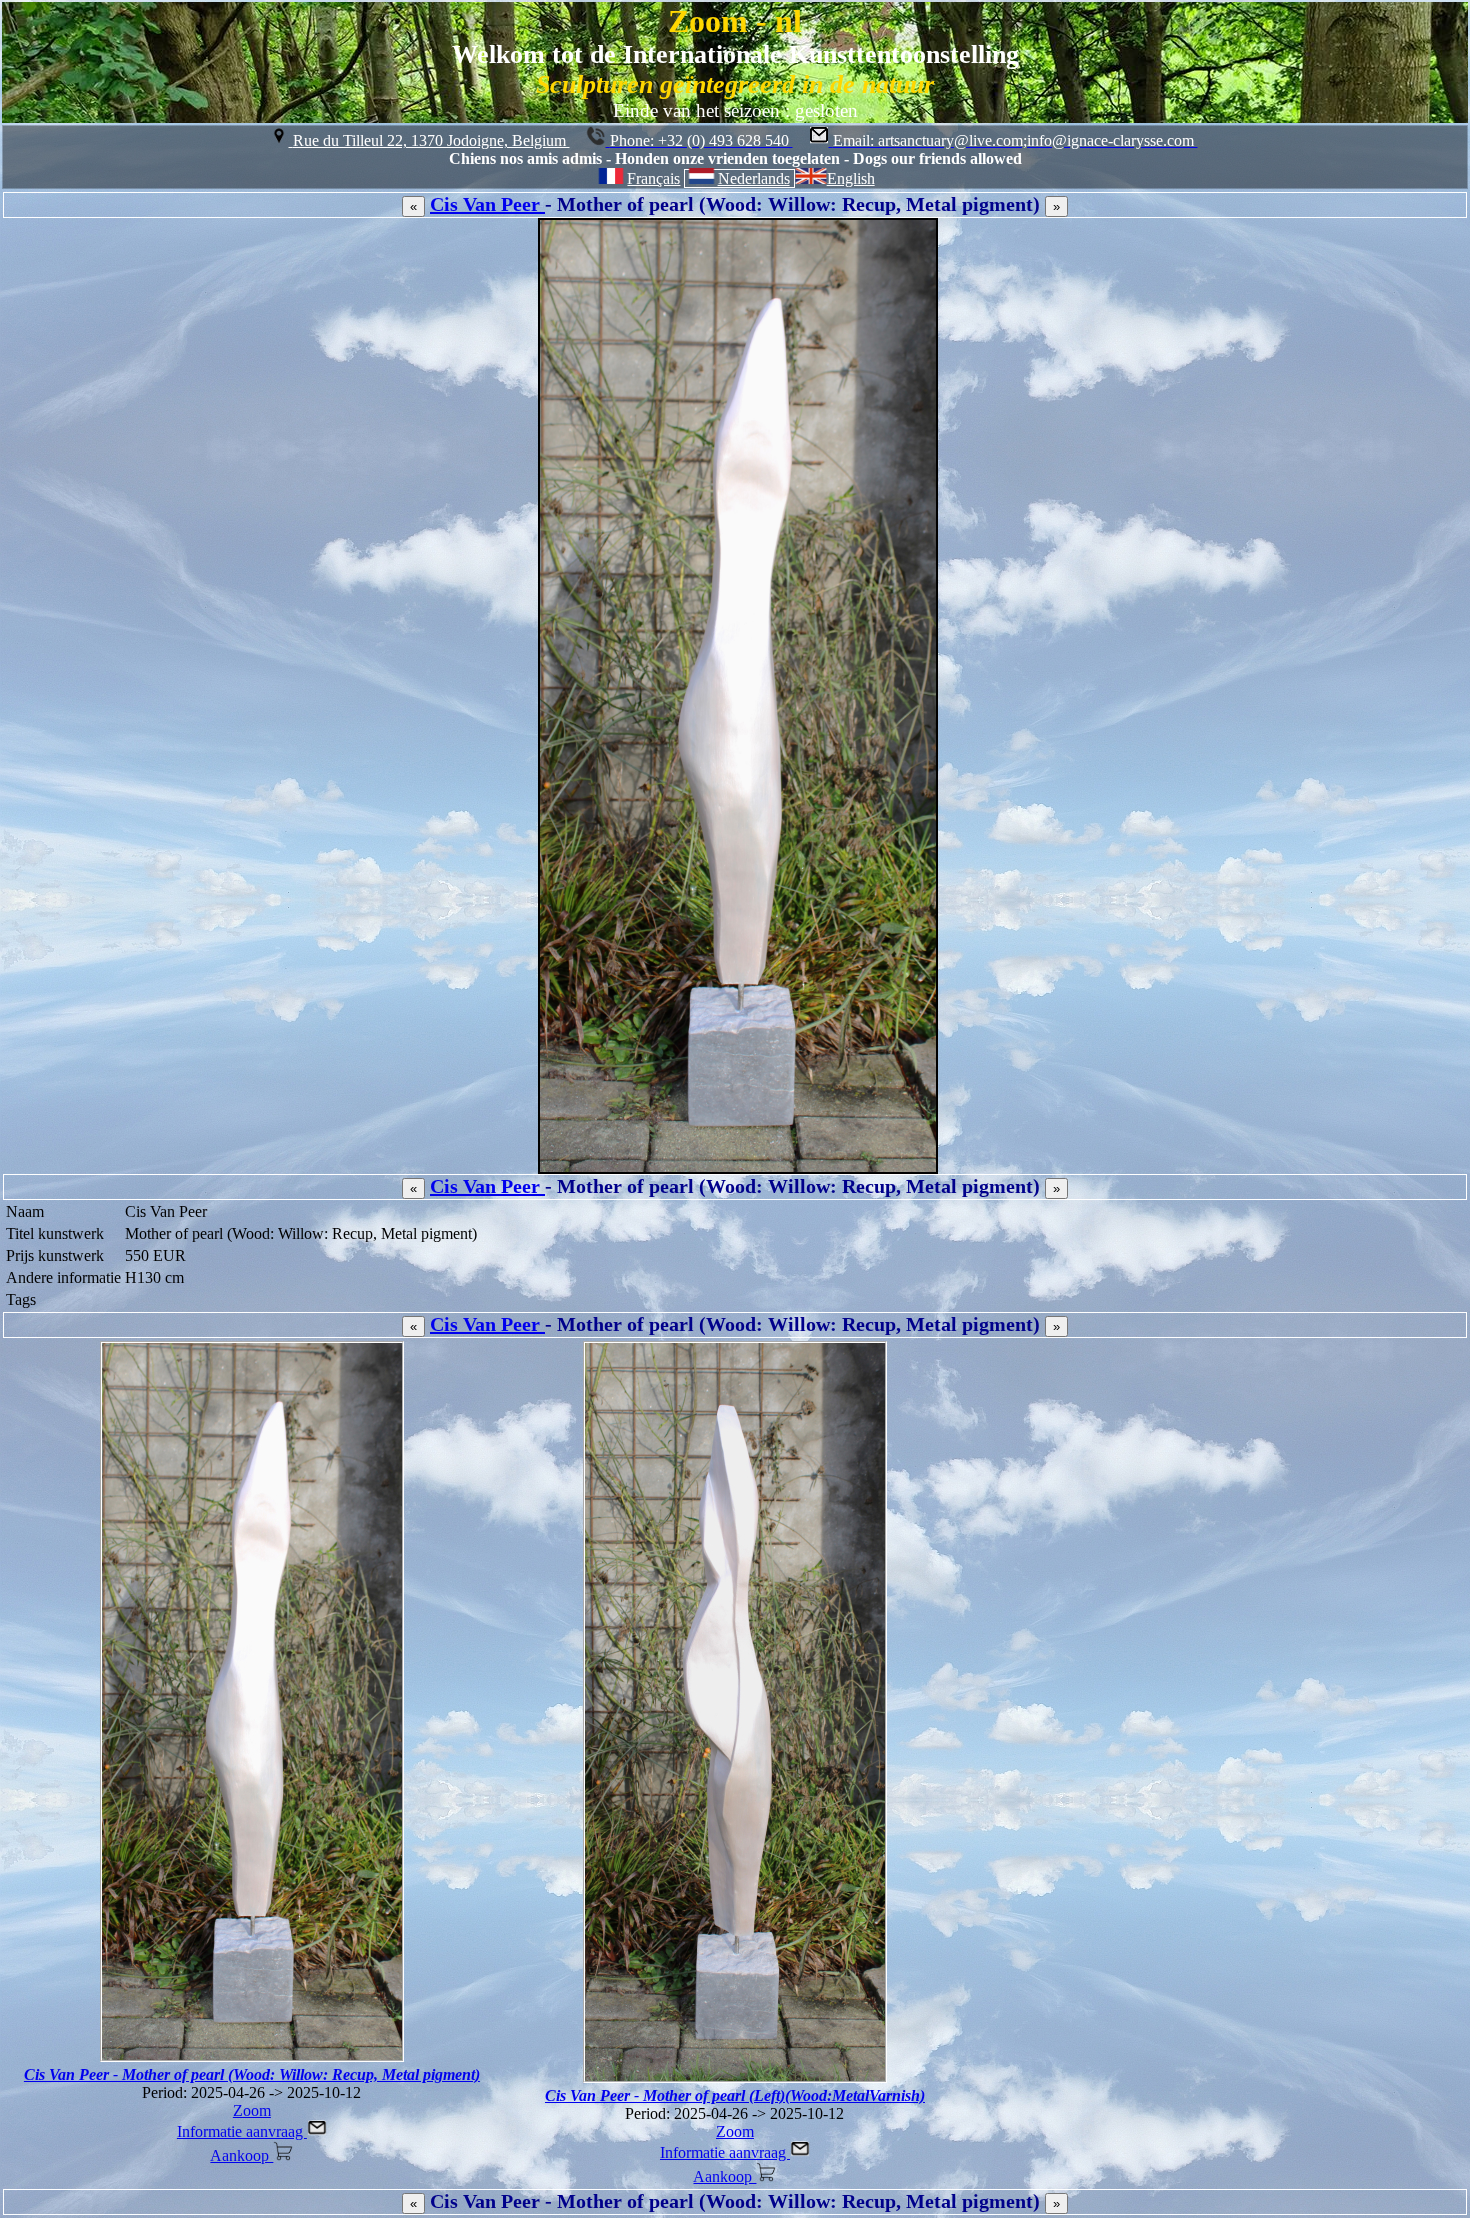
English (851, 178)
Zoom (252, 2110)
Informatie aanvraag (242, 2131)
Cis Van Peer (487, 204)
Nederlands (753, 178)
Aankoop (241, 2155)
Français (653, 178)
